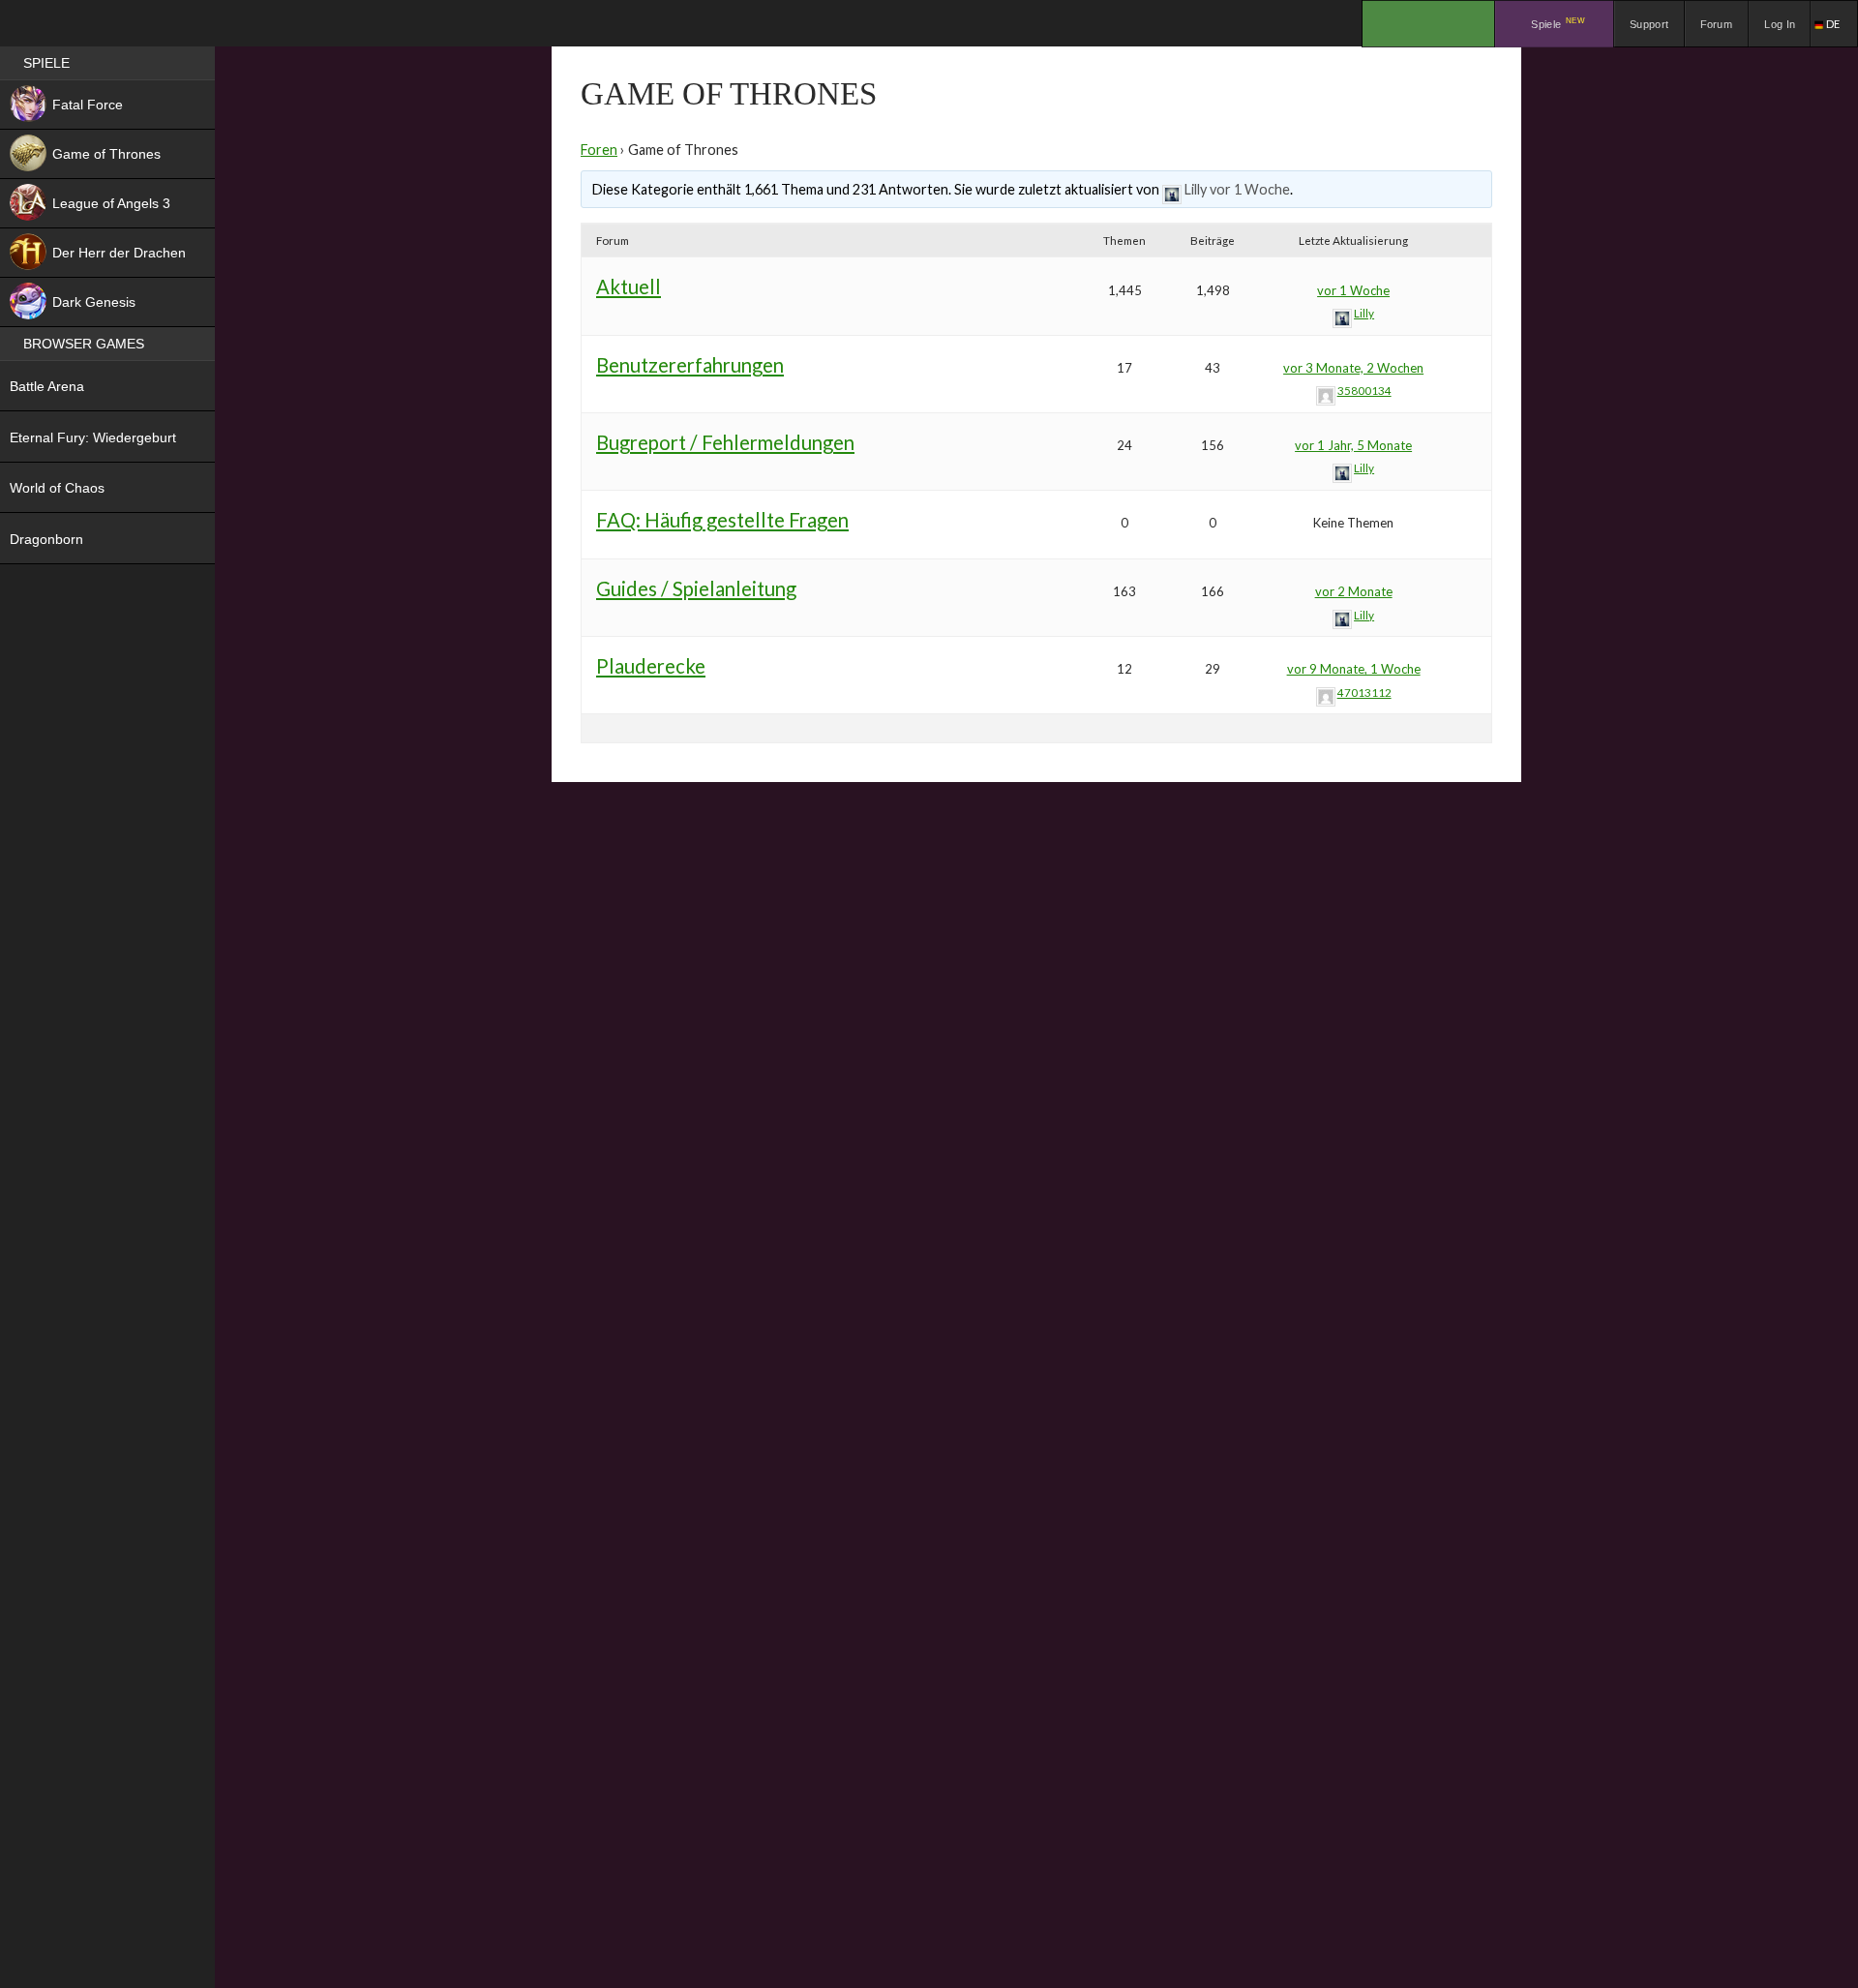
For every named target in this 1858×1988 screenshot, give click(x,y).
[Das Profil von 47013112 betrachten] (1326, 692)
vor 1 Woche (1250, 189)
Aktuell (629, 286)
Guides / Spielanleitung (696, 588)
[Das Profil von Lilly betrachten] (1172, 189)
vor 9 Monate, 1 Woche (1354, 669)
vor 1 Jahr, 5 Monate (1353, 445)
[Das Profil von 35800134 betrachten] (1326, 390)
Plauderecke (651, 666)
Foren (599, 150)
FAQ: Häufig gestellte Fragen (722, 520)
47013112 (1364, 692)
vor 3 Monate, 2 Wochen (1353, 368)
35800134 (1364, 390)
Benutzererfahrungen (690, 365)
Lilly (1196, 189)
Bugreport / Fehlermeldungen (725, 442)
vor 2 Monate (1354, 591)
